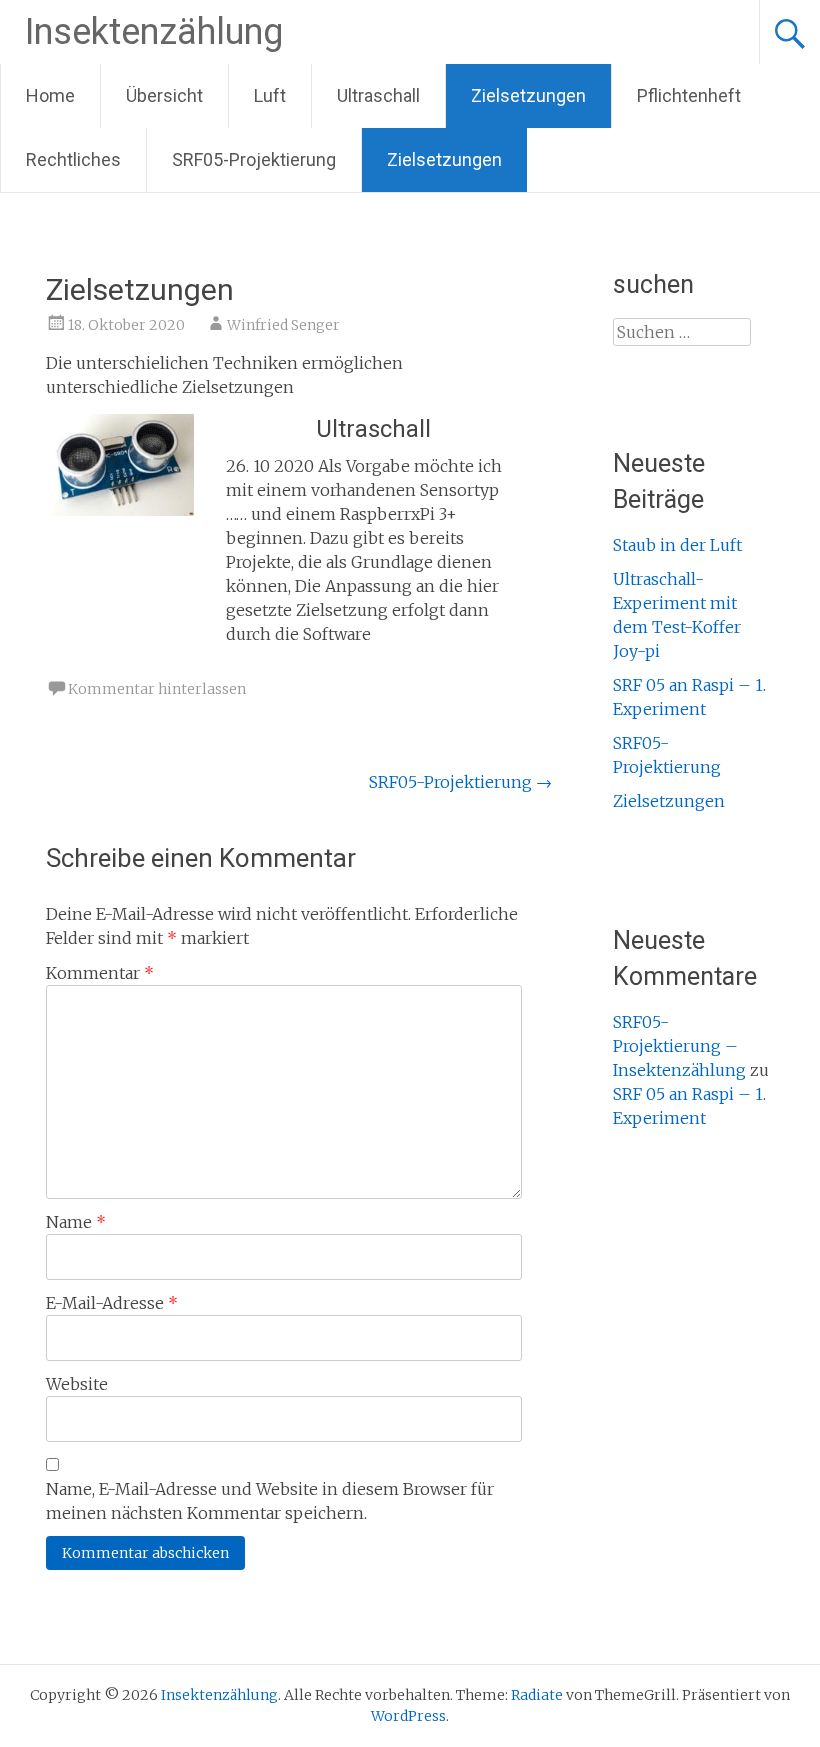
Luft (270, 95)
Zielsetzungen (528, 95)
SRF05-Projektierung (254, 159)
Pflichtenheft (689, 95)
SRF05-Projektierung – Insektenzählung (679, 1046)
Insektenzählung (154, 32)
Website (77, 1384)
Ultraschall (378, 95)
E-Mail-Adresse (112, 1303)
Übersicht (164, 95)
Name (76, 1222)
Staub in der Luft (677, 545)
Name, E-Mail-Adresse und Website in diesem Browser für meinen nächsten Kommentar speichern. (270, 1501)
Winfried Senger (283, 325)
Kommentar (100, 973)
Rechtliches (73, 159)
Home (50, 95)
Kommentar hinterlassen (157, 689)
